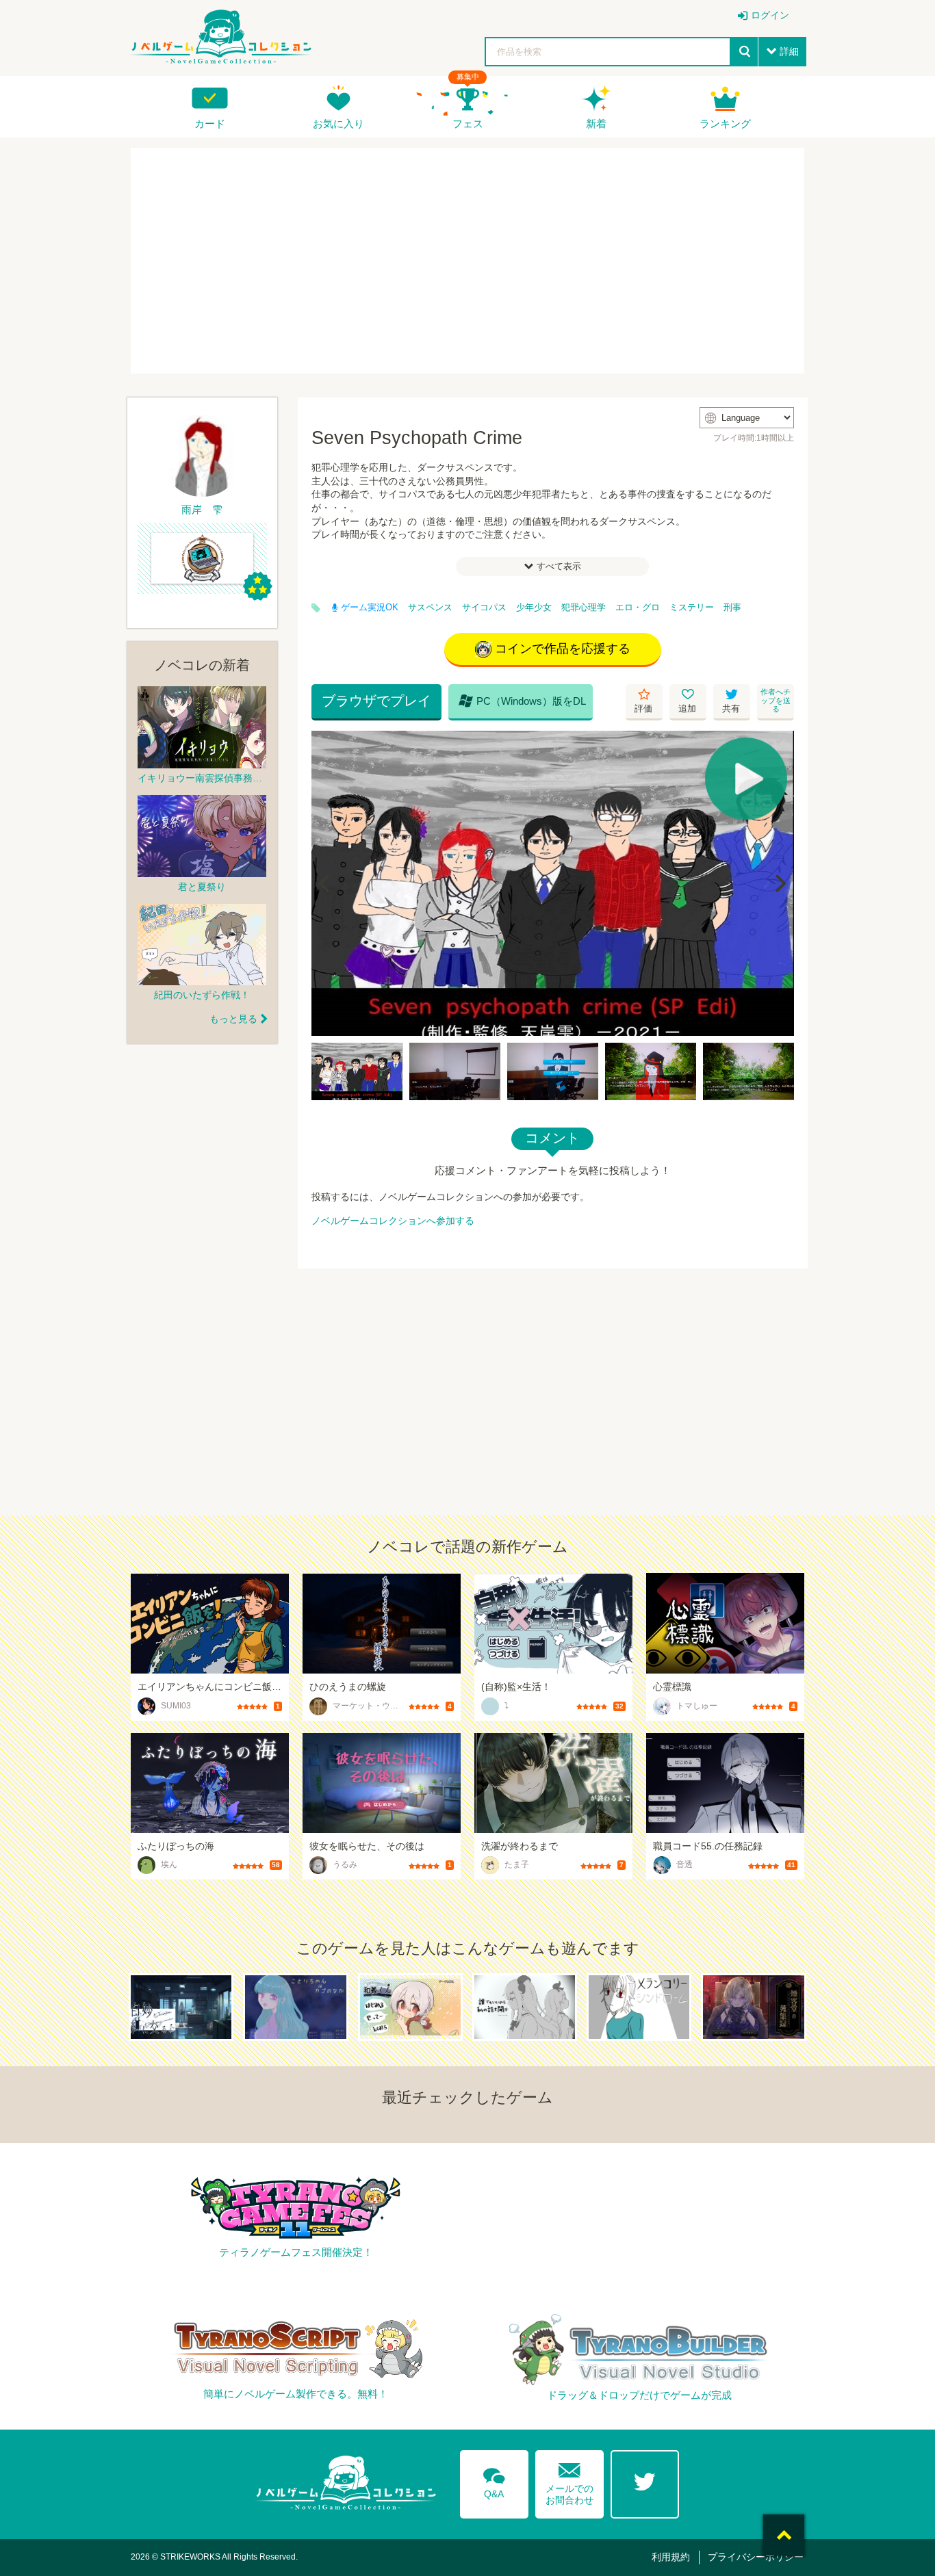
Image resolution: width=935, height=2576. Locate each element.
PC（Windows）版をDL (522, 701)
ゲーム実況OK (370, 608)
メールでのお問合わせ (569, 2481)
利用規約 (671, 2557)
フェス (468, 123)
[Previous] (326, 883)
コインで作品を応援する (563, 649)
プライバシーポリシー (756, 2557)
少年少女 (534, 608)
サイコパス (484, 608)
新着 (596, 123)
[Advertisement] (467, 261)
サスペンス (430, 608)
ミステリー (692, 608)
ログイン (770, 15)
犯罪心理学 (584, 608)
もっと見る (233, 1019)
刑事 (732, 608)
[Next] (779, 883)
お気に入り (338, 123)
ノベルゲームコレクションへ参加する (393, 1221)
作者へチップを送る (776, 700)
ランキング (725, 123)
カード (210, 123)
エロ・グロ (638, 608)
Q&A (494, 2481)
